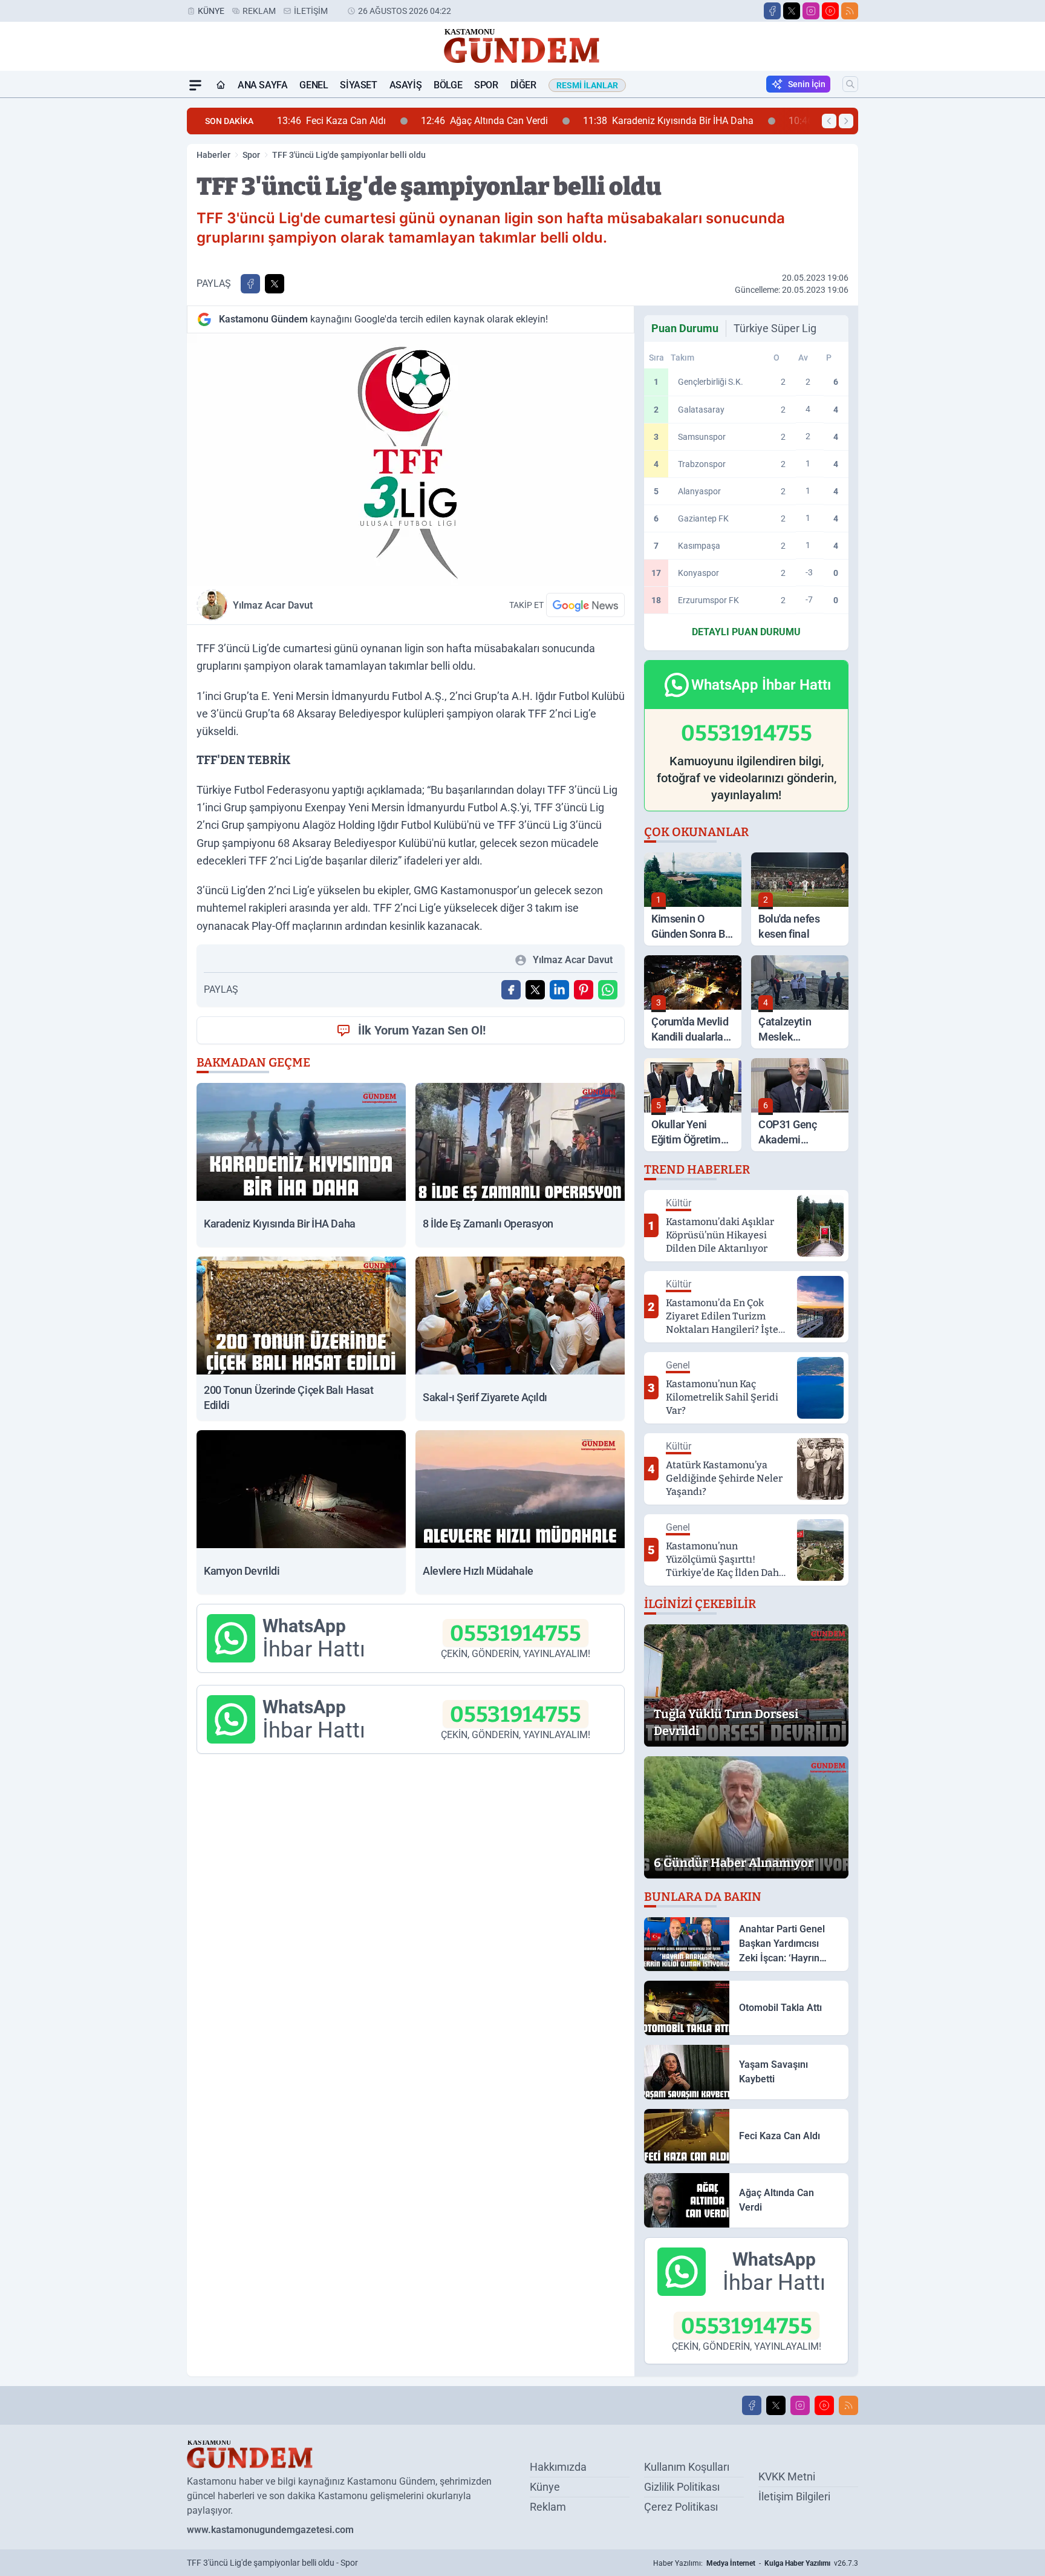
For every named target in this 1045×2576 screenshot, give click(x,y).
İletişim (311, 11)
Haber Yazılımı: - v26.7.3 (756, 2563)
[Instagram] (811, 11)
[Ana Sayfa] (221, 85)
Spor (486, 85)
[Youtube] (830, 11)
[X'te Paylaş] (275, 284)
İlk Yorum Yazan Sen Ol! (422, 1030)
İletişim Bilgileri (794, 2496)
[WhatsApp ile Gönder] (608, 990)
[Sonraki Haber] (846, 121)
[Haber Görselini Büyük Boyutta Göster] (411, 459)
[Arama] (850, 84)
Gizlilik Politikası (682, 2487)
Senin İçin (807, 84)
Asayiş (406, 85)
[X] (792, 11)
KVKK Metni (787, 2476)
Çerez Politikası (681, 2507)
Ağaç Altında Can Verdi (399, 121)
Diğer (523, 85)
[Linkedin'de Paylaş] (559, 990)
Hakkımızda (558, 2467)
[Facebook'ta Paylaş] (250, 284)
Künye (211, 11)
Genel (314, 85)
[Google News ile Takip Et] (585, 605)
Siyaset (358, 85)
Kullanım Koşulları (687, 2467)
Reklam (259, 11)
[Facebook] (772, 11)
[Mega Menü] (195, 85)
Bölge (448, 85)
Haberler (213, 155)
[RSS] (850, 11)
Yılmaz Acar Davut (273, 605)
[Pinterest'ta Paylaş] (584, 990)
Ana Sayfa (262, 85)
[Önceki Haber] (829, 121)
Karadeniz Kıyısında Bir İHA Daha (583, 121)
